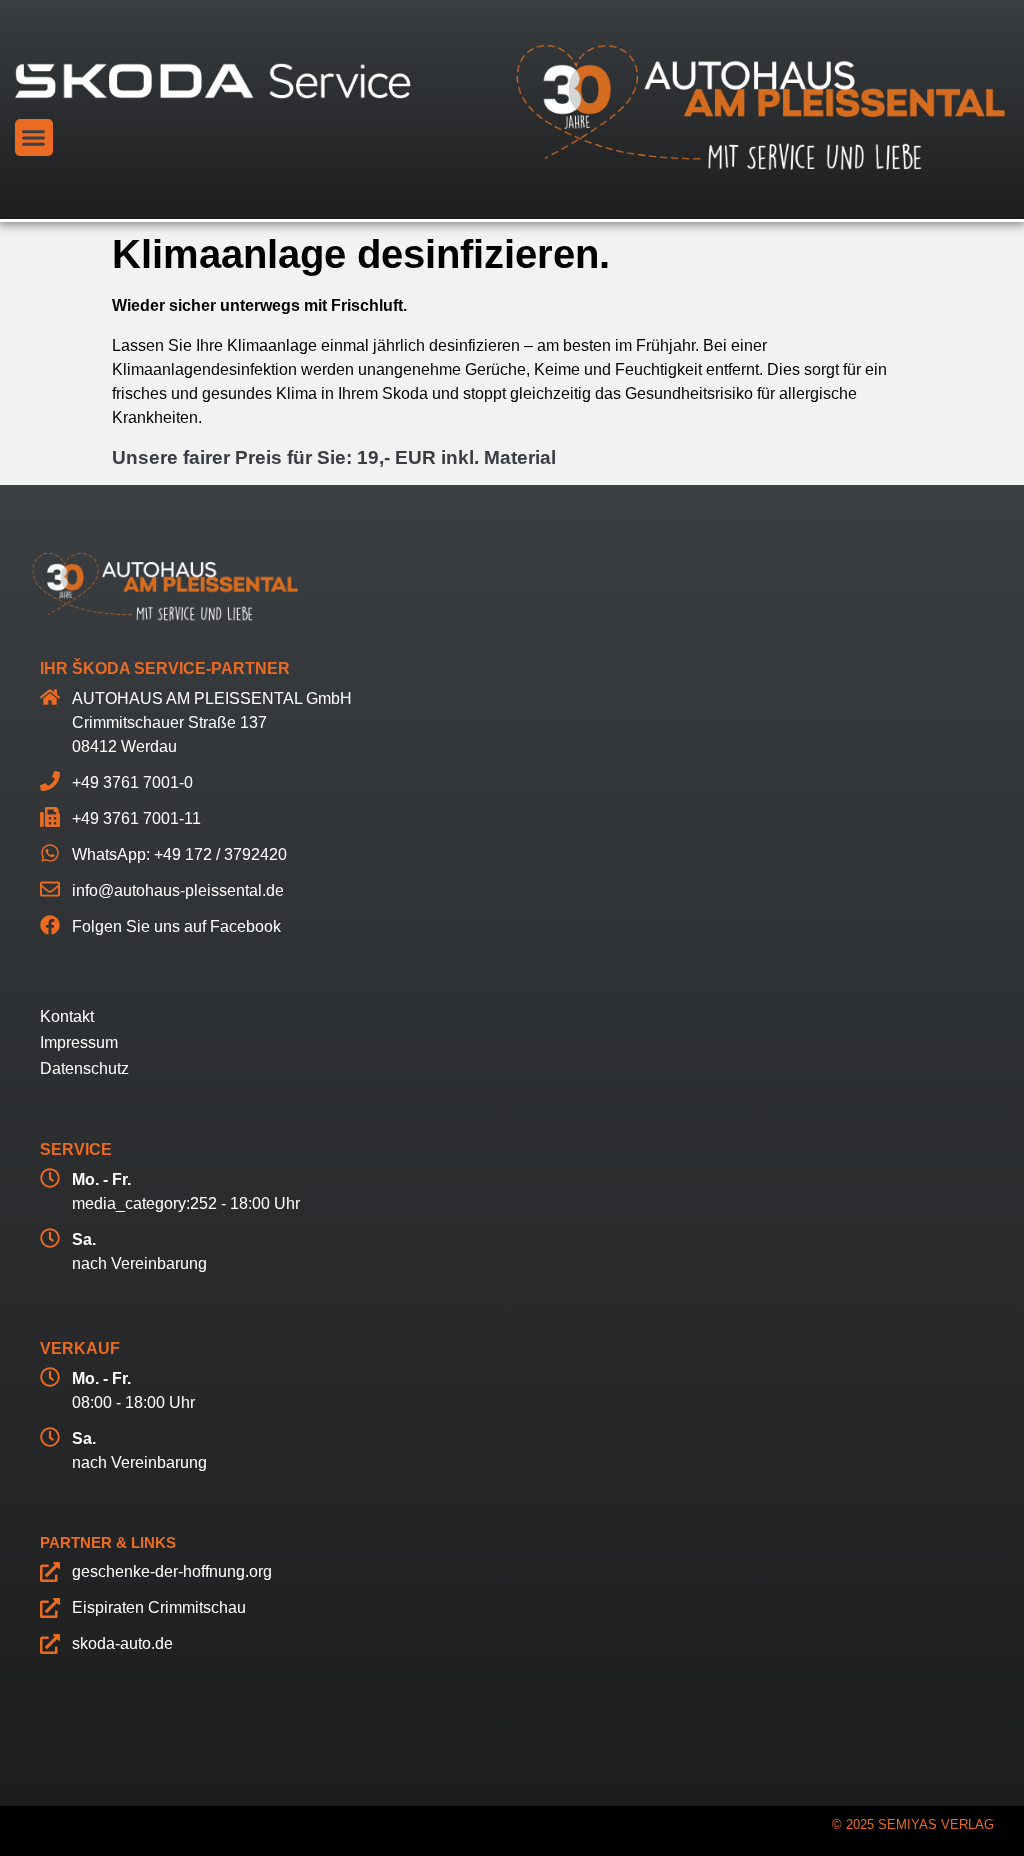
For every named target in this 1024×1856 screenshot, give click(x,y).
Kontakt (67, 1016)
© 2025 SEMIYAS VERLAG (913, 1824)
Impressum (79, 1042)
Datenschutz (84, 1068)
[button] (34, 138)
